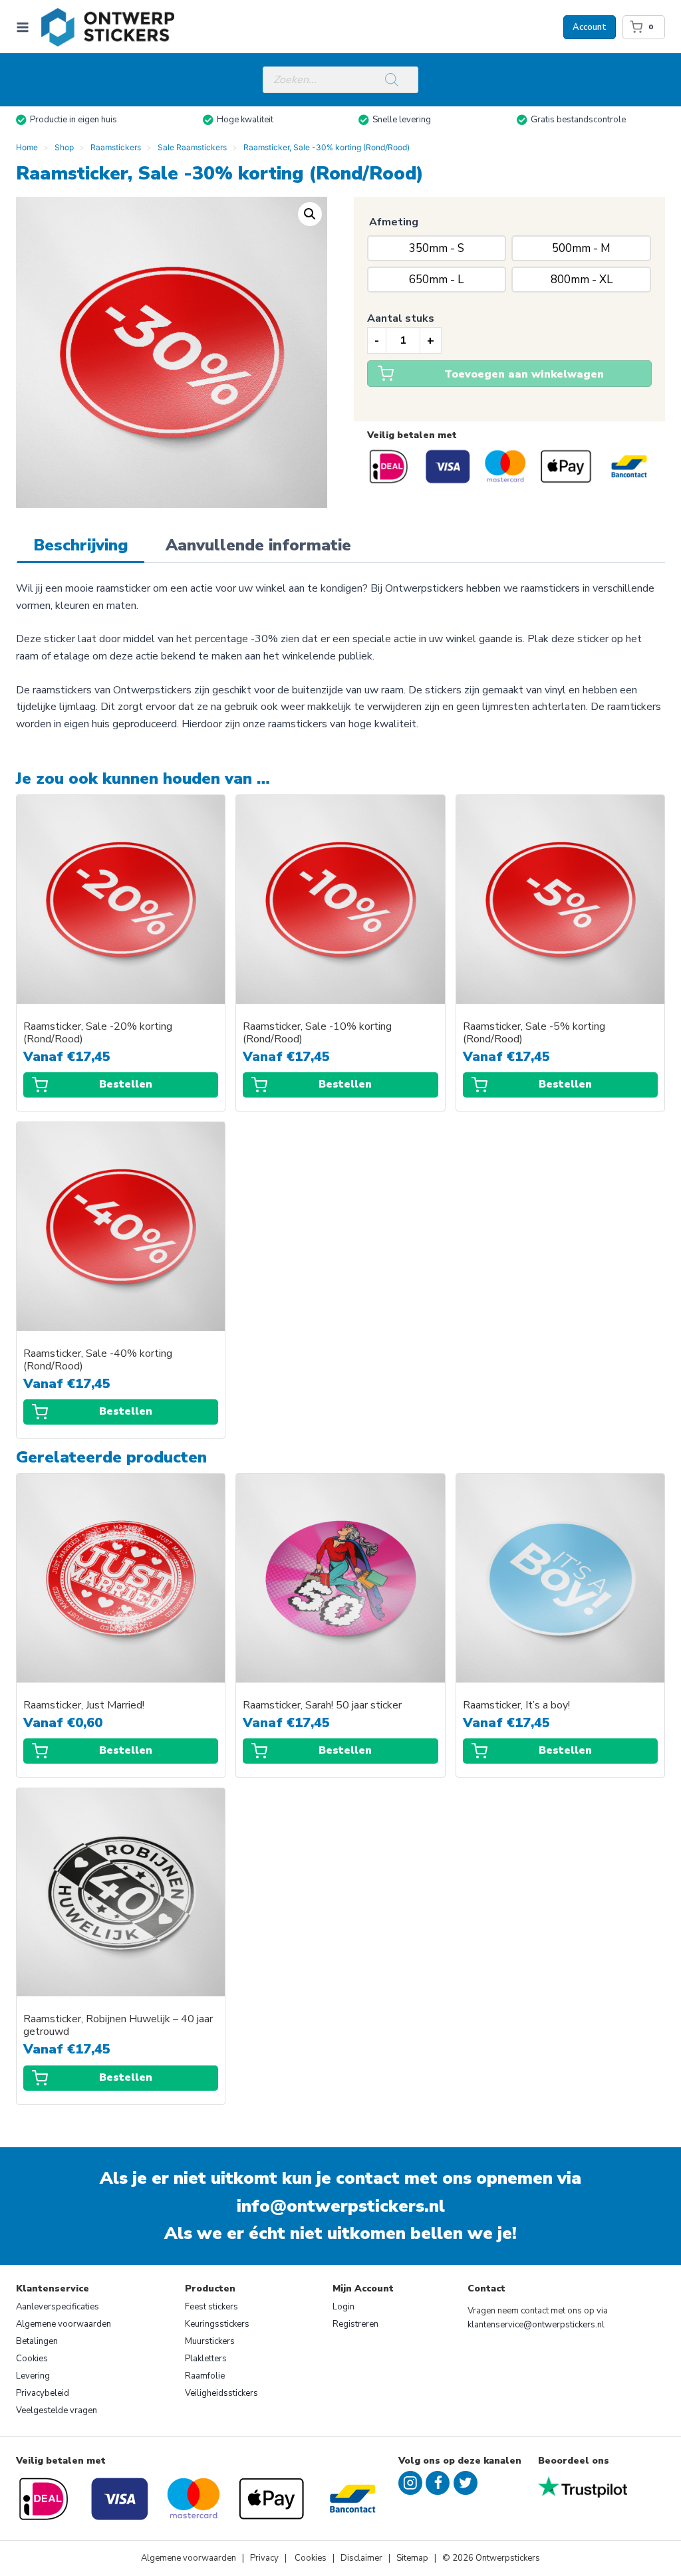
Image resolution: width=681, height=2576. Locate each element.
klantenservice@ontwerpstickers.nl (536, 2325)
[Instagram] (410, 2483)
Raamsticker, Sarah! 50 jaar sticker (322, 1705)
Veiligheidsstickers (221, 2393)
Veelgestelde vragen (57, 2410)
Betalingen (37, 2341)
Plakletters (206, 2359)
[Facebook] (438, 2483)
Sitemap (412, 2558)
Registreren (355, 2324)
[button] (310, 214)
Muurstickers (210, 2341)
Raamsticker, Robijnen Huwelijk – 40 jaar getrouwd (118, 2026)
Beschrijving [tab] (81, 545)
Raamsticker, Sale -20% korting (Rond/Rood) (98, 1033)
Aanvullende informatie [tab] (258, 545)
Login (343, 2307)
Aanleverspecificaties (58, 2307)
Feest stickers (211, 2307)
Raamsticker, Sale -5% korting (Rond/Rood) (534, 1033)
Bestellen (126, 1084)
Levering (33, 2376)
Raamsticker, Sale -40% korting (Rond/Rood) (98, 1360)
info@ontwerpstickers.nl (341, 2206)
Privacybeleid (43, 2393)
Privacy (265, 2558)
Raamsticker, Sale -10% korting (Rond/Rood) (317, 1033)
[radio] (437, 248)
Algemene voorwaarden (64, 2324)
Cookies (32, 2359)
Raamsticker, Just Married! (84, 1705)
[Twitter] (466, 2483)
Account (590, 27)
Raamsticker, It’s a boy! (516, 1705)
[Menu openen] (25, 27)
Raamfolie (205, 2376)
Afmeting (394, 222)
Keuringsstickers (217, 2324)
